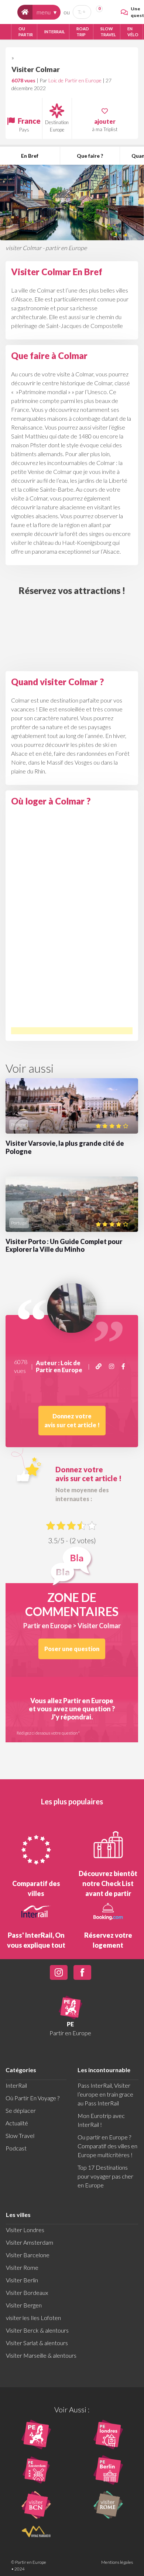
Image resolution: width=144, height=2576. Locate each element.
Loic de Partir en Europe (75, 80)
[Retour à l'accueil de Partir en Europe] (25, 12)
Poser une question (72, 1649)
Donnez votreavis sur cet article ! (72, 1420)
